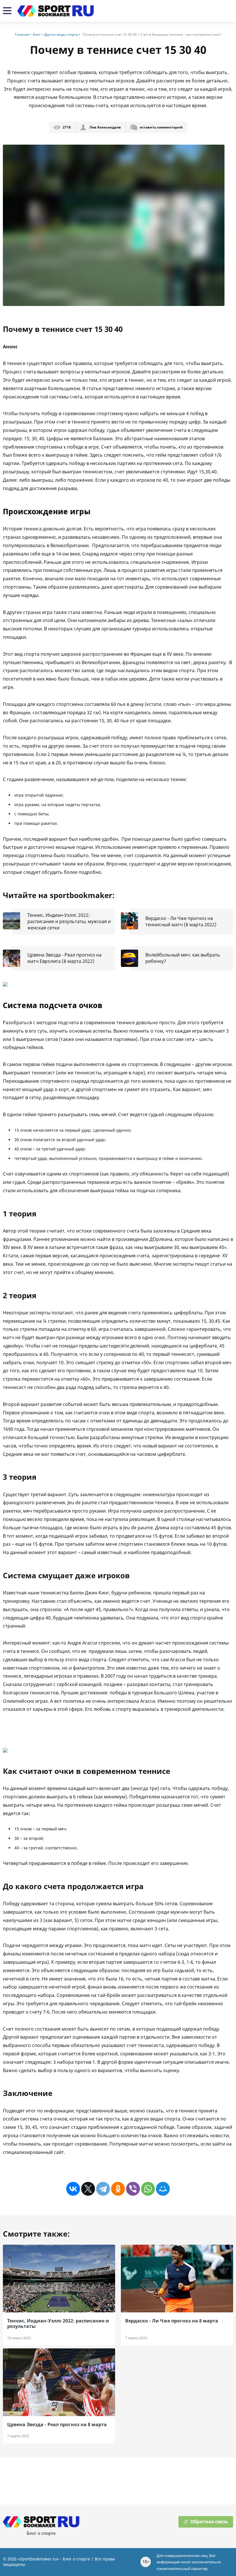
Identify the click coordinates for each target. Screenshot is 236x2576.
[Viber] (133, 2189)
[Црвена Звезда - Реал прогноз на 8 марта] (59, 2382)
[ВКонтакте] (73, 2189)
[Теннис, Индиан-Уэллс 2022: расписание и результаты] (59, 2279)
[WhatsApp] (148, 2189)
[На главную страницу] (56, 11)
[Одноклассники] (118, 2189)
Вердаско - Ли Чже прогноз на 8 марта (172, 2321)
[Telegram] (103, 2189)
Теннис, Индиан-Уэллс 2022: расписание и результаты (58, 2324)
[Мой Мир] (163, 2189)
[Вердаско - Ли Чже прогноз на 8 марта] (177, 2279)
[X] (88, 2189)
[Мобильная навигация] (7, 11)
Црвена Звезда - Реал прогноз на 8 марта (57, 2425)
